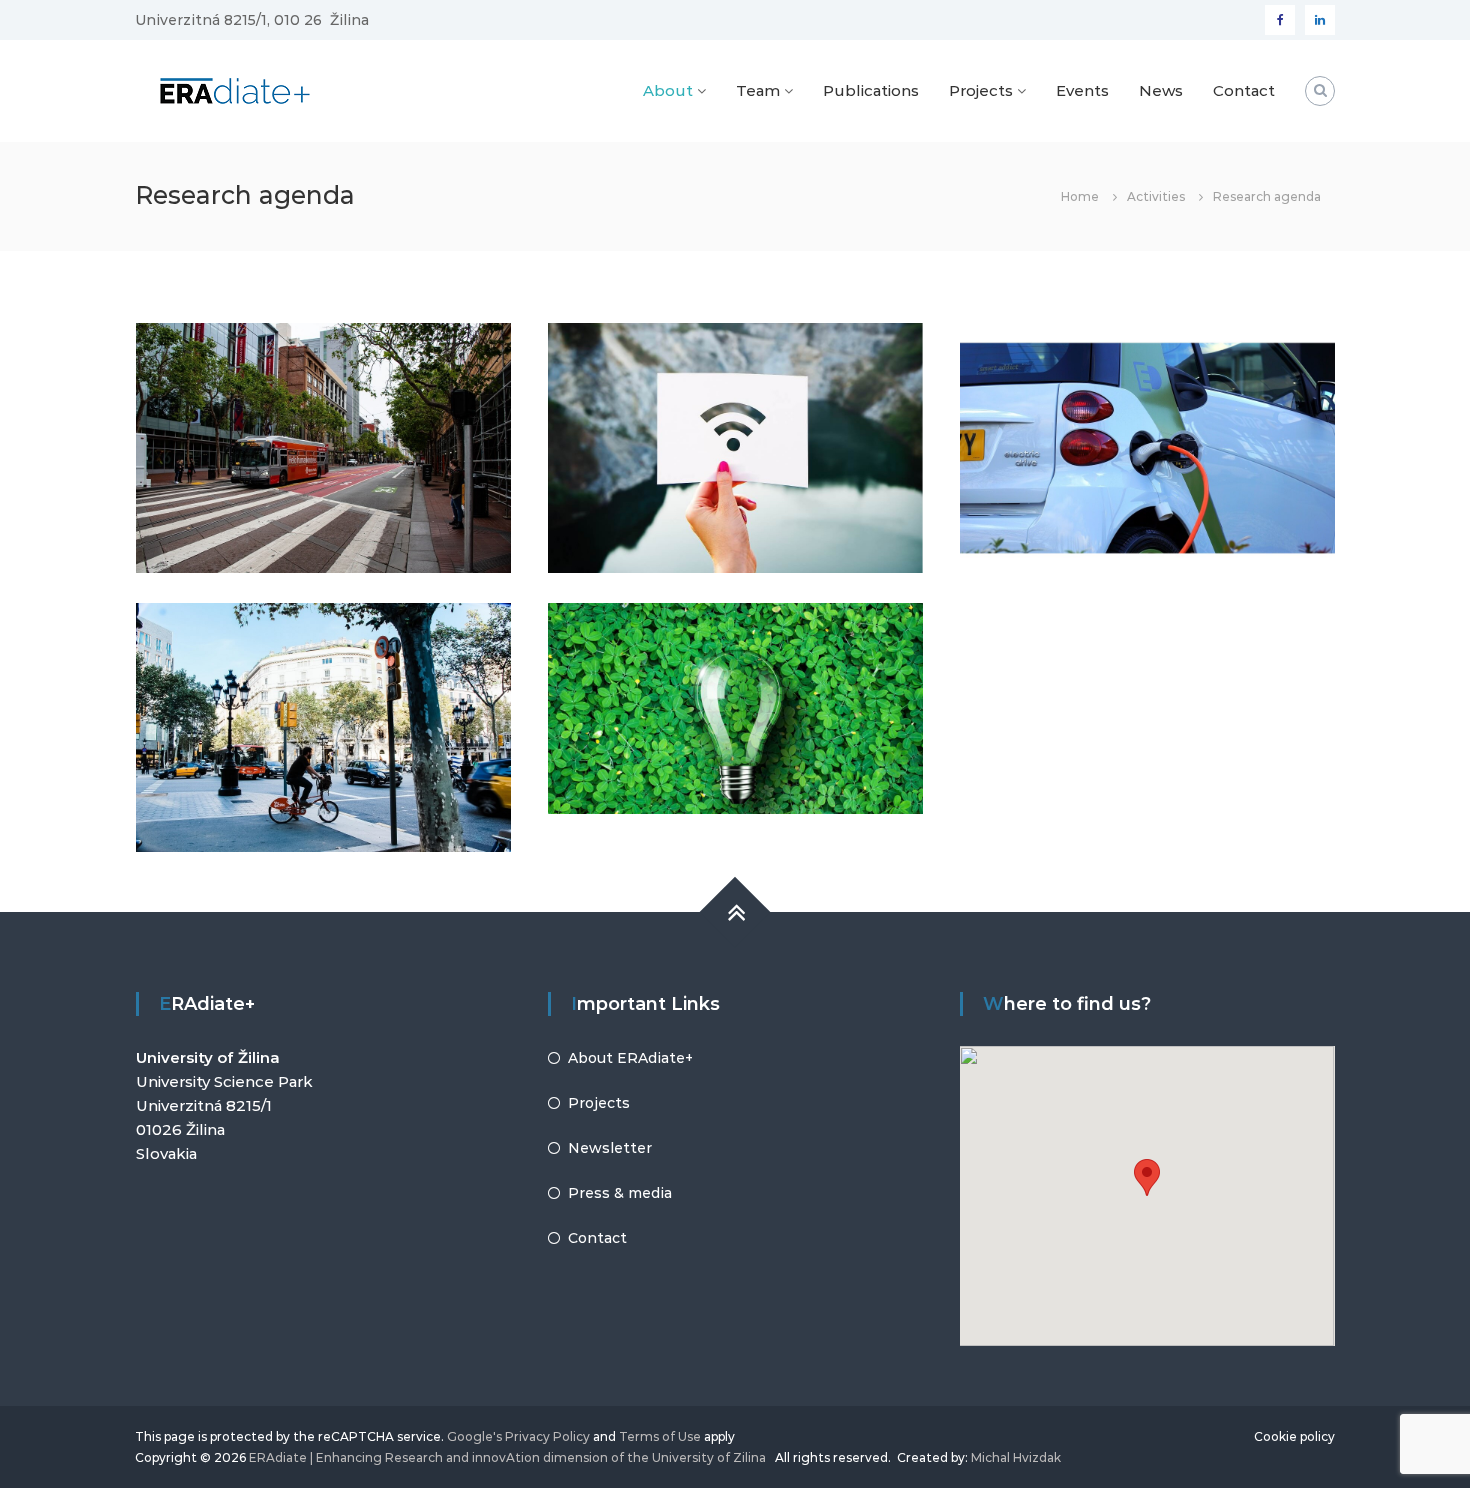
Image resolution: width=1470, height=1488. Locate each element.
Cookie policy (1294, 1436)
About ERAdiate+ (630, 1058)
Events (1082, 90)
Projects (981, 90)
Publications (871, 90)
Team (758, 90)
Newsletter (610, 1148)
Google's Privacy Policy (518, 1436)
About (668, 90)
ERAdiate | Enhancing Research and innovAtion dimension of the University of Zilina (507, 1457)
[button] (1147, 1177)
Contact (1244, 90)
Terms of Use (660, 1436)
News (1161, 90)
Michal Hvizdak (1016, 1457)
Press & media (620, 1193)
